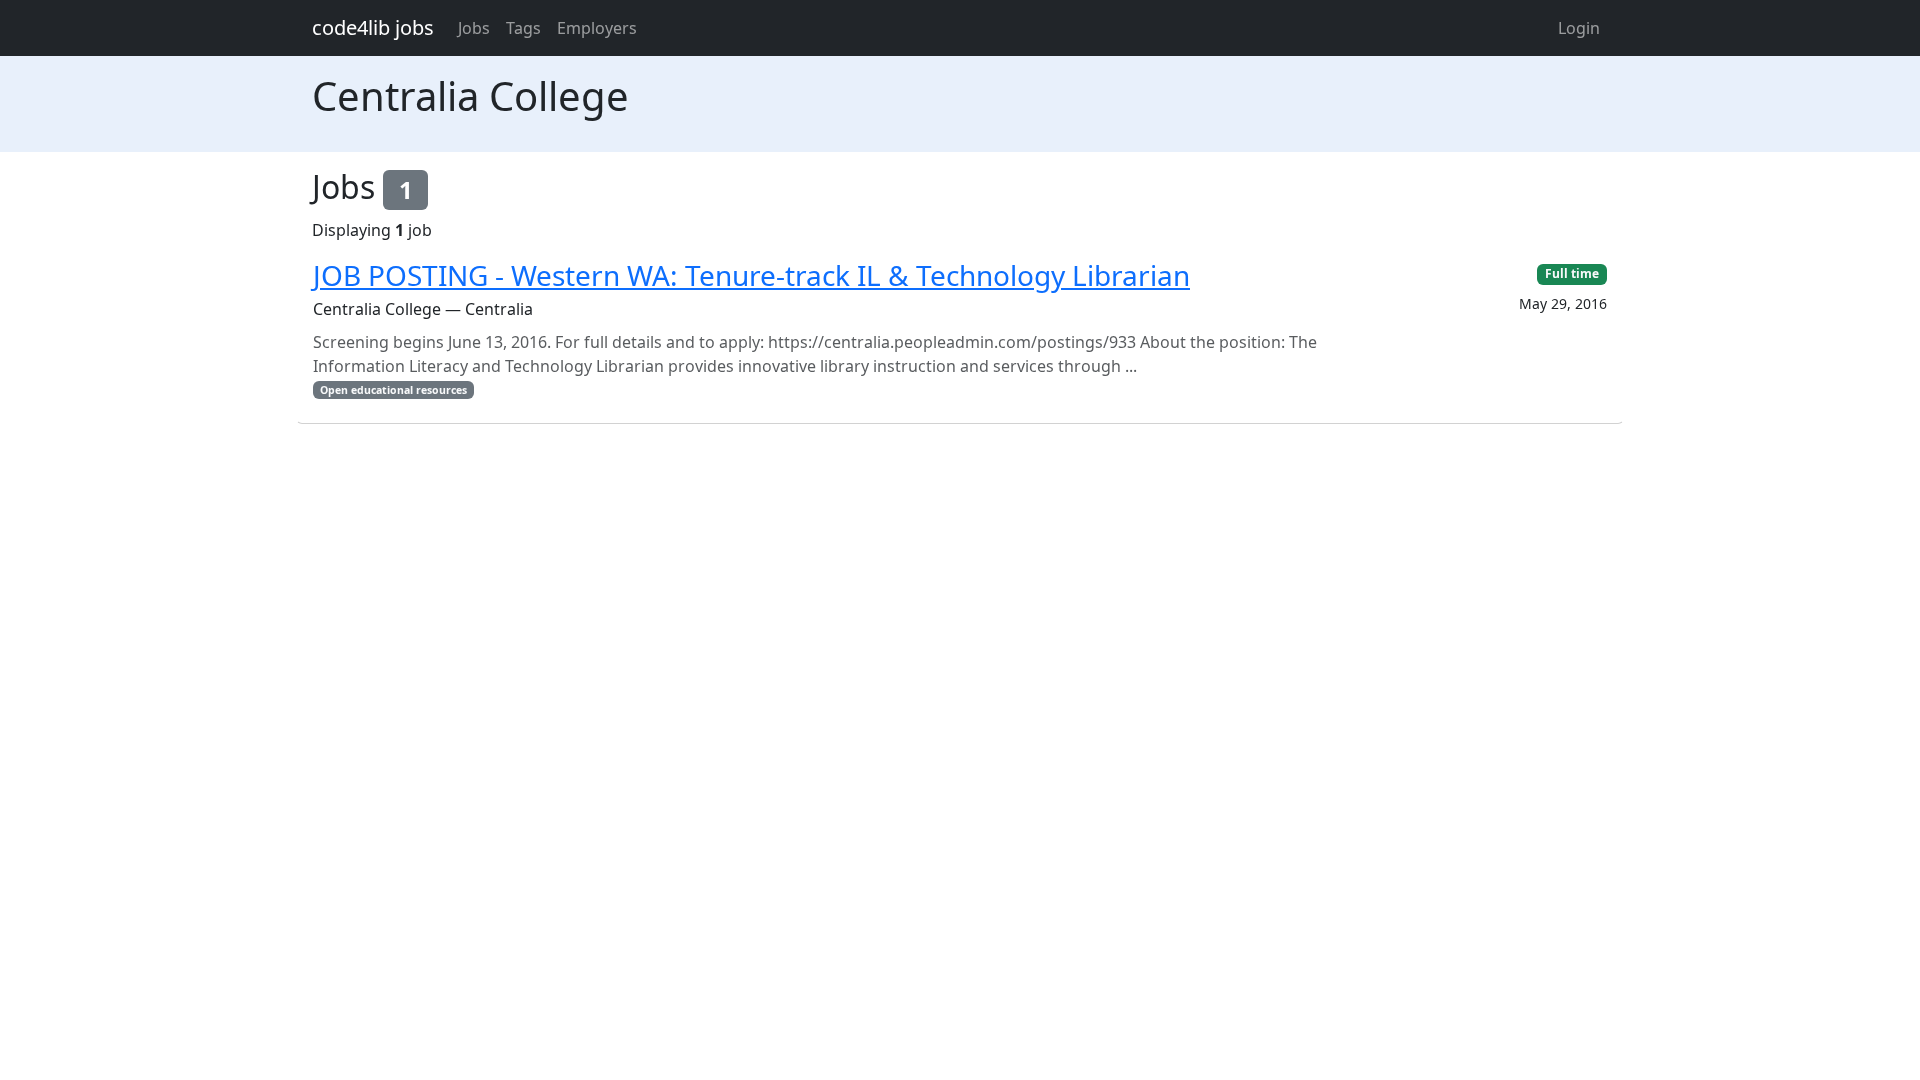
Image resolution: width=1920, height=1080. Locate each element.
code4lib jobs (373, 27)
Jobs (474, 28)
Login (1579, 28)
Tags (523, 28)
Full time (1572, 273)
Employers (597, 28)
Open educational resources (393, 390)
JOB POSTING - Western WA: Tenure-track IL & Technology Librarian (751, 275)
